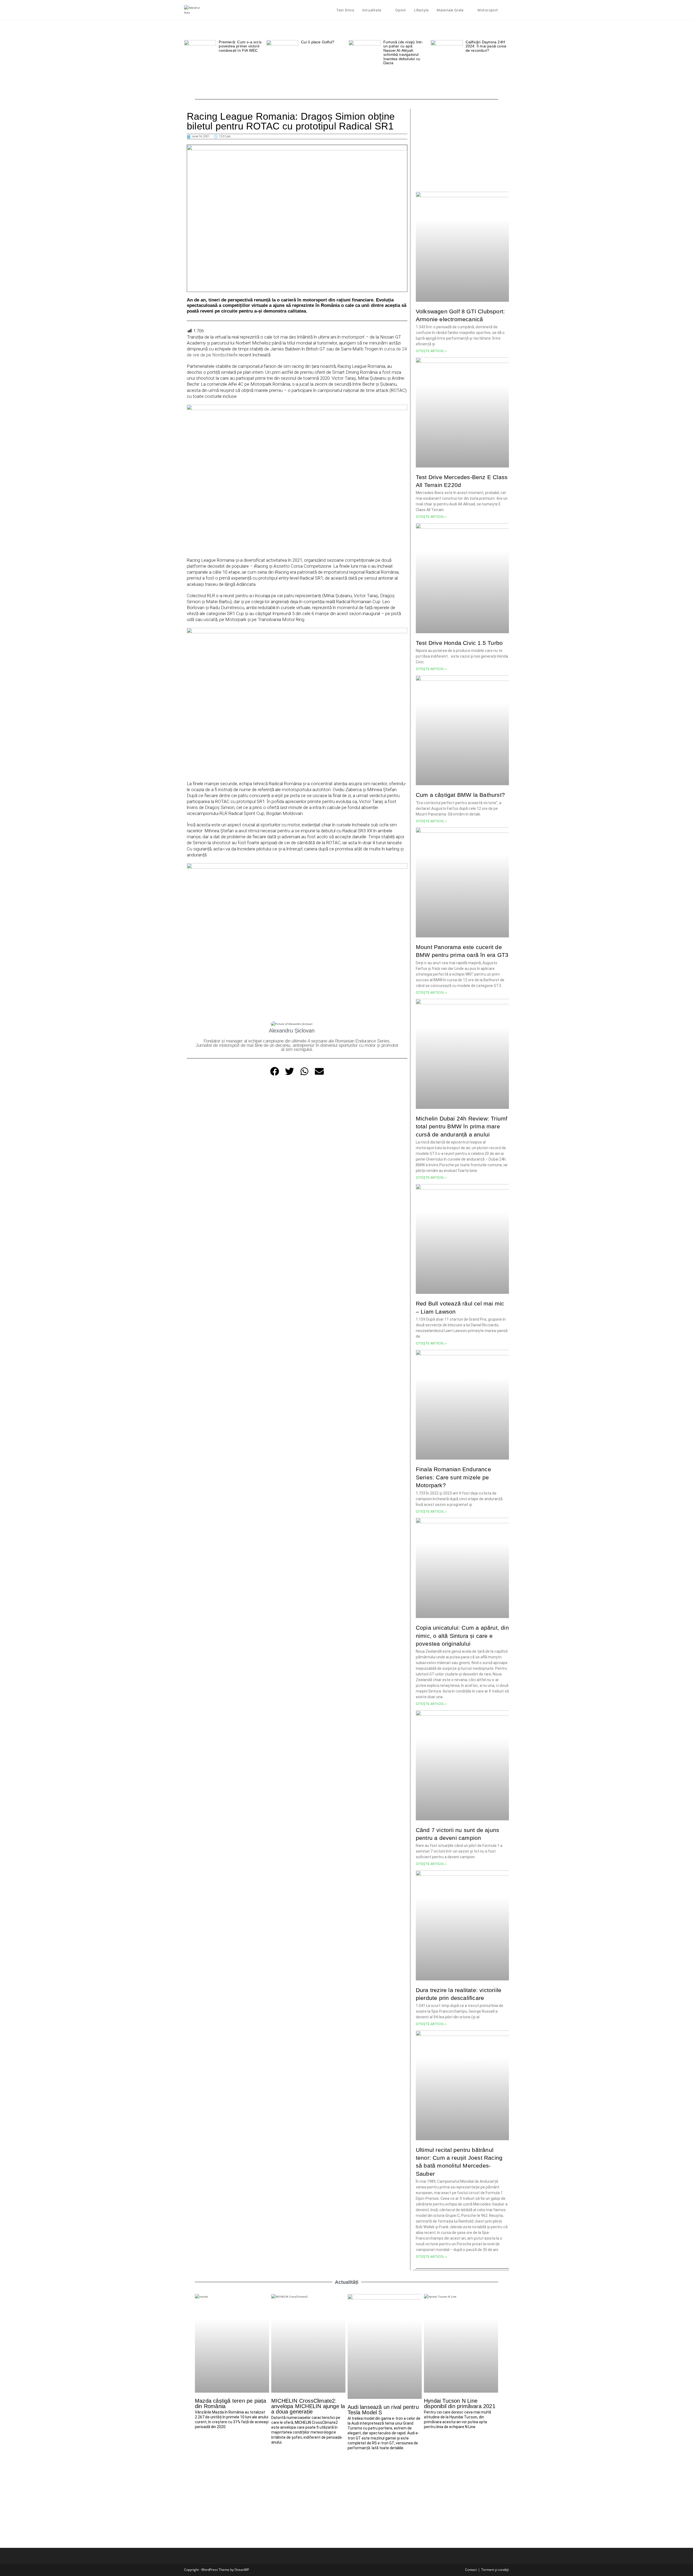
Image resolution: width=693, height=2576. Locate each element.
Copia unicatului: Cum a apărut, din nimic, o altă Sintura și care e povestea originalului (462, 1636)
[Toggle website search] (508, 10)
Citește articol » (431, 351)
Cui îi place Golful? (318, 42)
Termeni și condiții (495, 2570)
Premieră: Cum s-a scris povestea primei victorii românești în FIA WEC (240, 46)
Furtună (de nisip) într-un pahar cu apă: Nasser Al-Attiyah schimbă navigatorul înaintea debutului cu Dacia (403, 52)
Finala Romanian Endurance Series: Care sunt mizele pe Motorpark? (453, 1477)
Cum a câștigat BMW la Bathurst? (460, 795)
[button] (275, 1071)
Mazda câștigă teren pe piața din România (231, 2403)
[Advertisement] (462, 147)
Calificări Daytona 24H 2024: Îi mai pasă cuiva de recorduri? (486, 46)
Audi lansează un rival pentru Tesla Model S (383, 2410)
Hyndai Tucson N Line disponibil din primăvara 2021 (460, 2403)
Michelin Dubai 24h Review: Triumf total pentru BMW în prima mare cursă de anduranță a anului (462, 1126)
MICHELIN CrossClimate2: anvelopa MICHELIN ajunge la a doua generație (308, 2406)
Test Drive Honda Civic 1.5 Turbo (459, 643)
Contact (471, 2570)
